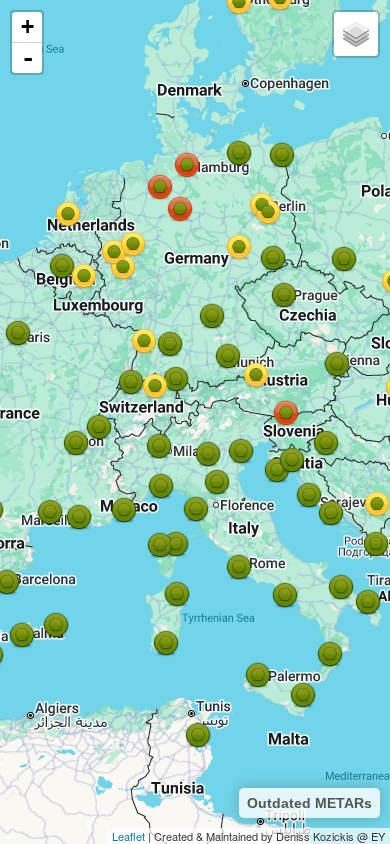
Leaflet (128, 836)
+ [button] (27, 26)
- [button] (28, 58)
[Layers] (356, 34)
